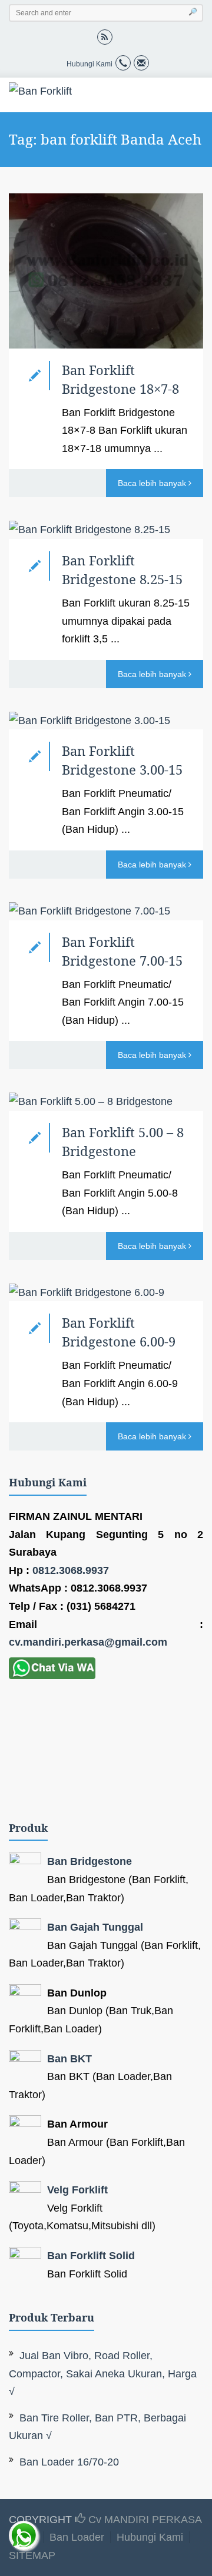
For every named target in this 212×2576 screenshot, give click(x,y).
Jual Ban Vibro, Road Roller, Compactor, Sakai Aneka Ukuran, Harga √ (103, 2374)
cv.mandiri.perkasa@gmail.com (88, 1642)
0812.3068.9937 (71, 1570)
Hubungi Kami (150, 2537)
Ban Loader (77, 2537)
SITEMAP (32, 2555)
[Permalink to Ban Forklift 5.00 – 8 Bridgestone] (106, 1102)
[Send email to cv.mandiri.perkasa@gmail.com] (141, 64)
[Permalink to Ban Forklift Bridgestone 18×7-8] (106, 271)
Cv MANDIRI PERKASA (144, 2520)
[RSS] (105, 36)
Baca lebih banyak (153, 483)
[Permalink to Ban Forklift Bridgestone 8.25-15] (106, 530)
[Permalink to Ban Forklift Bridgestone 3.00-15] (106, 721)
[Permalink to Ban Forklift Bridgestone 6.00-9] (106, 1293)
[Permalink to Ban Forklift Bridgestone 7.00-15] (106, 911)
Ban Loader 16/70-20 (69, 2462)
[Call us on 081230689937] (123, 64)
